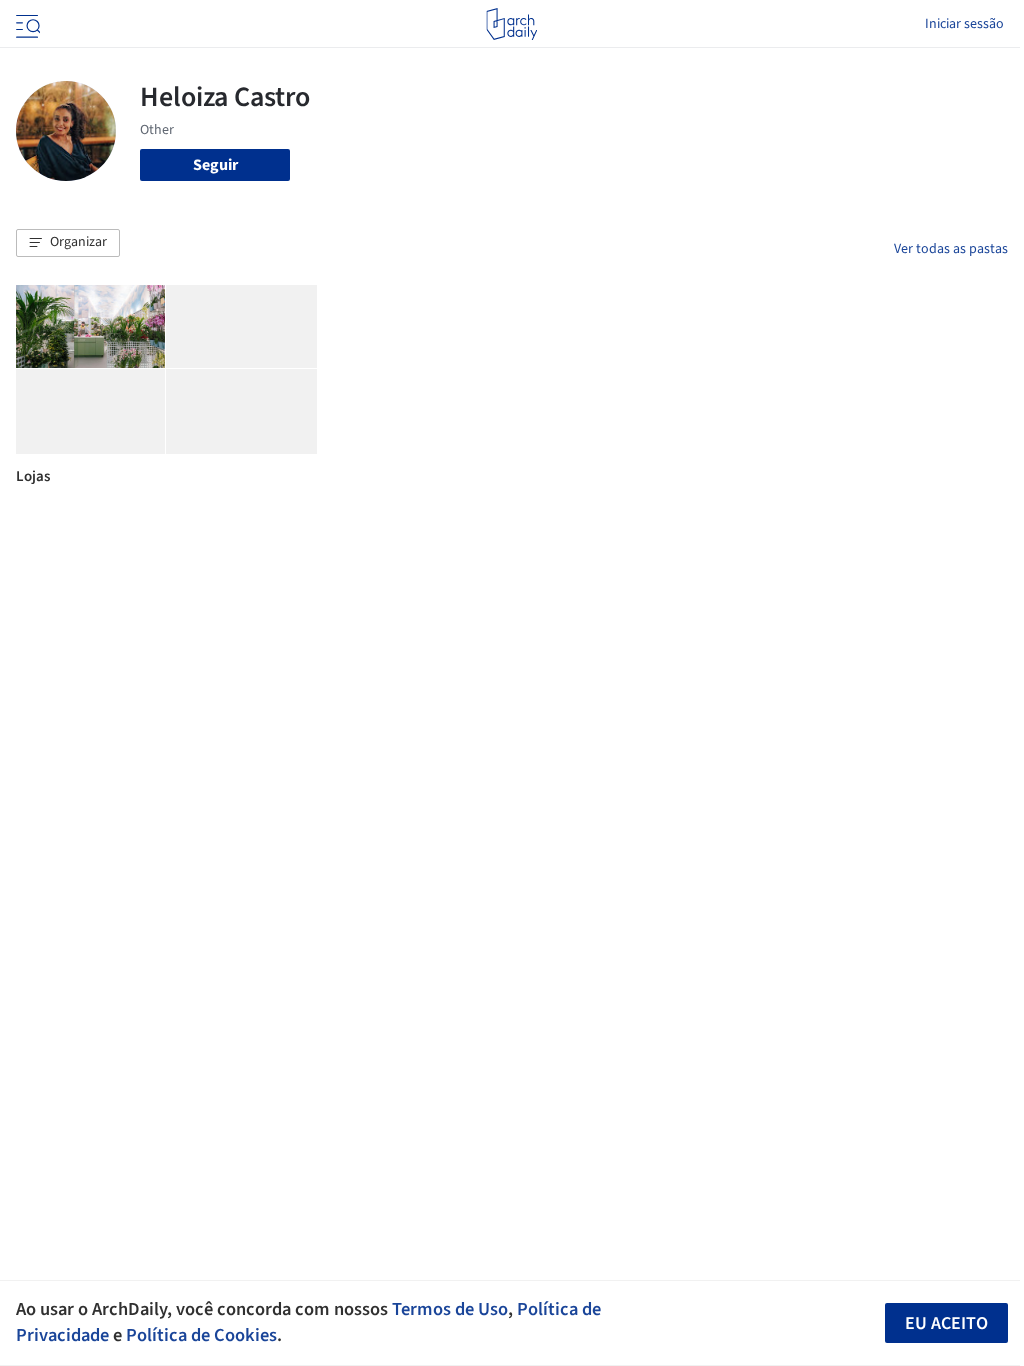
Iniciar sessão (964, 24)
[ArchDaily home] (511, 24)
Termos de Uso (450, 1309)
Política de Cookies (201, 1335)
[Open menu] (26, 24)
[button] (68, 243)
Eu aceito (946, 1323)
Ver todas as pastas (951, 249)
